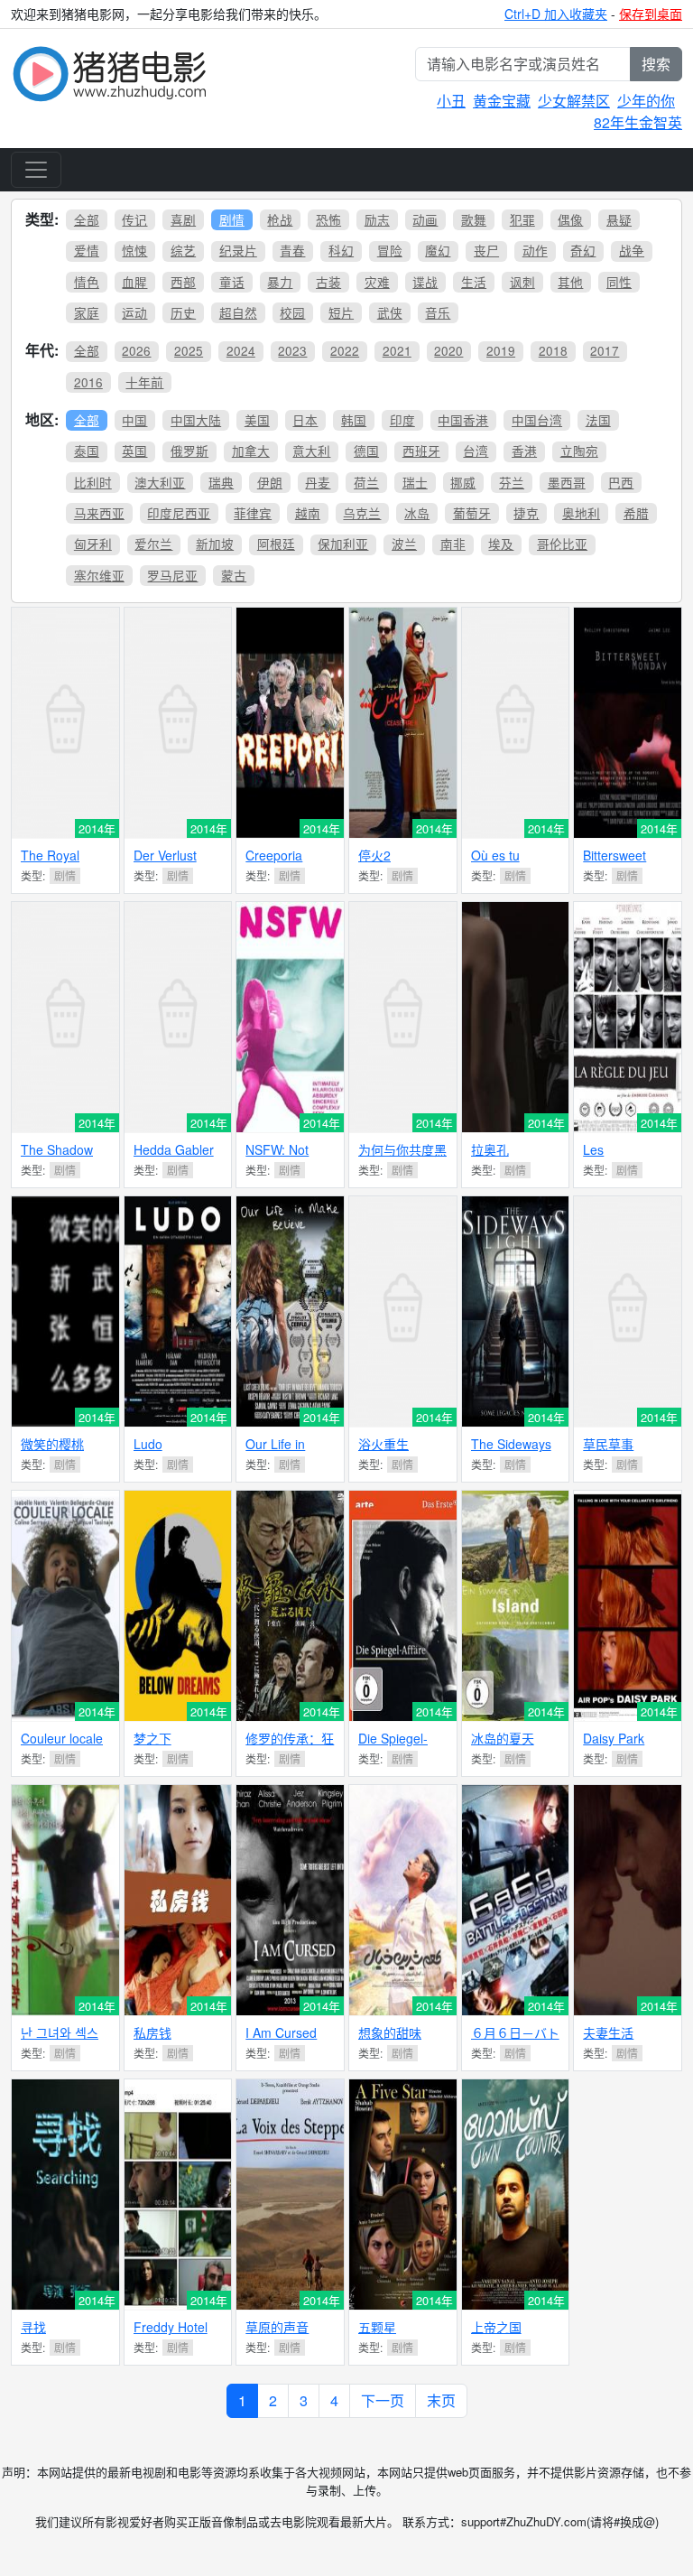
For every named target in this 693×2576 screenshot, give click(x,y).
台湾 (476, 451)
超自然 (238, 312)
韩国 (354, 420)
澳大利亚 (160, 482)
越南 (308, 513)
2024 (241, 350)
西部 (183, 282)
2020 (448, 350)
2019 (501, 350)
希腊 (636, 513)
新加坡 (215, 544)
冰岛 (417, 513)
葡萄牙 (472, 513)
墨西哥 (567, 482)
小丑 (451, 101)
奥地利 (581, 513)
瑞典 (221, 482)
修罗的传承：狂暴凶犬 (290, 1746)
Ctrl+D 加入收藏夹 (556, 14)
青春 (292, 250)
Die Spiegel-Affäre (393, 1746)
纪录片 (238, 250)
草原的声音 (277, 2327)
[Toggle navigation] (36, 170)
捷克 (526, 513)
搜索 (656, 64)
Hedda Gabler (174, 1149)
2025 (189, 350)
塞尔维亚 (99, 575)
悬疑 (619, 219)
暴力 (280, 282)
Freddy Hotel (171, 2327)
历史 (183, 312)
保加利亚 (343, 544)
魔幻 (438, 250)
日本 (305, 420)
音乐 (438, 312)
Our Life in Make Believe (284, 1451)
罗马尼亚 (172, 575)
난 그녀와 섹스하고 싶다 (60, 2040)
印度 (402, 420)
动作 (535, 250)
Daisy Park (614, 1738)
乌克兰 (362, 513)
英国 (134, 451)
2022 (345, 350)
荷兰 (366, 482)
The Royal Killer (50, 863)
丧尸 (486, 250)
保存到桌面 (651, 14)
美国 (257, 420)
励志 (377, 219)
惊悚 (134, 250)
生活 (474, 282)
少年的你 (646, 101)
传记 (134, 219)
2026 (136, 350)
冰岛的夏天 (503, 1738)
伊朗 (270, 482)
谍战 (425, 282)
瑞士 (415, 482)
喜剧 (183, 219)
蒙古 (234, 575)
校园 (292, 312)
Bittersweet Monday (614, 863)
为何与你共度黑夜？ (402, 1157)
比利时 (93, 482)
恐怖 (328, 219)
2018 (553, 350)
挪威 (463, 482)
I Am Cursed (281, 2032)
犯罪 (522, 219)
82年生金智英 (638, 122)
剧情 (232, 219)
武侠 (390, 312)
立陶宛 (579, 451)
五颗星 (377, 2327)
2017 (605, 350)
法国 (598, 420)
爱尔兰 (153, 544)
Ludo (148, 1444)
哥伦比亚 (562, 544)
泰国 (87, 451)
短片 (341, 312)
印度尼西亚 (179, 513)
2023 (292, 350)
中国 (134, 420)
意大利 (311, 451)
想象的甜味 (390, 2032)
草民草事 (608, 1444)
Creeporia (274, 855)
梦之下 (152, 1738)
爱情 (87, 250)
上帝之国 (496, 2327)
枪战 (280, 219)
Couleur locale (62, 1738)
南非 (453, 544)
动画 (425, 219)
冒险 (390, 250)
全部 (87, 219)
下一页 (383, 2400)
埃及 (501, 544)
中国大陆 (196, 420)
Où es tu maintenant (503, 863)
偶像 (570, 219)
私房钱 (152, 2032)
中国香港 (463, 420)
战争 (632, 250)
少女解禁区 (574, 101)
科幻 (341, 250)
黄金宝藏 (502, 101)
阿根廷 (276, 544)
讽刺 (522, 282)
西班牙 (421, 451)
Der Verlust (165, 855)
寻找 (33, 2327)
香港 (524, 451)
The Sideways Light (511, 1451)
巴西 (621, 482)
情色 (87, 282)
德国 (366, 451)
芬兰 (512, 482)
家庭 (87, 312)
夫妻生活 (608, 2032)
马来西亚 (99, 513)
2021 (397, 350)
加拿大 (251, 451)
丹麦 (318, 482)
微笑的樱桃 (52, 1444)
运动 (134, 312)
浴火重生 (383, 1444)
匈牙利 (93, 544)
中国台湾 (537, 420)
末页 (441, 2400)
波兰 (404, 544)
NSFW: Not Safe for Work (285, 1157)
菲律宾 (253, 513)
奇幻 (583, 250)
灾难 (377, 282)
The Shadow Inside (57, 1157)
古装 (328, 282)
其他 (570, 282)
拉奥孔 (490, 1149)
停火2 (374, 855)
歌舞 (474, 219)
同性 (619, 282)
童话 (232, 282)
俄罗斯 (189, 451)
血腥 (134, 282)
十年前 (144, 382)
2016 (88, 382)
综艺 (183, 250)
